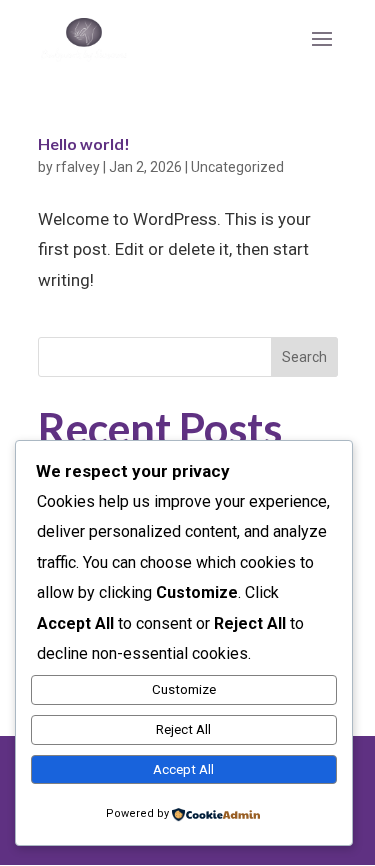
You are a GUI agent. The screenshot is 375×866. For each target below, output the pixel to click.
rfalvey (78, 167)
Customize (184, 689)
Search (304, 357)
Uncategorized (237, 167)
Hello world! (84, 143)
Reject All (183, 729)
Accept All (183, 769)
